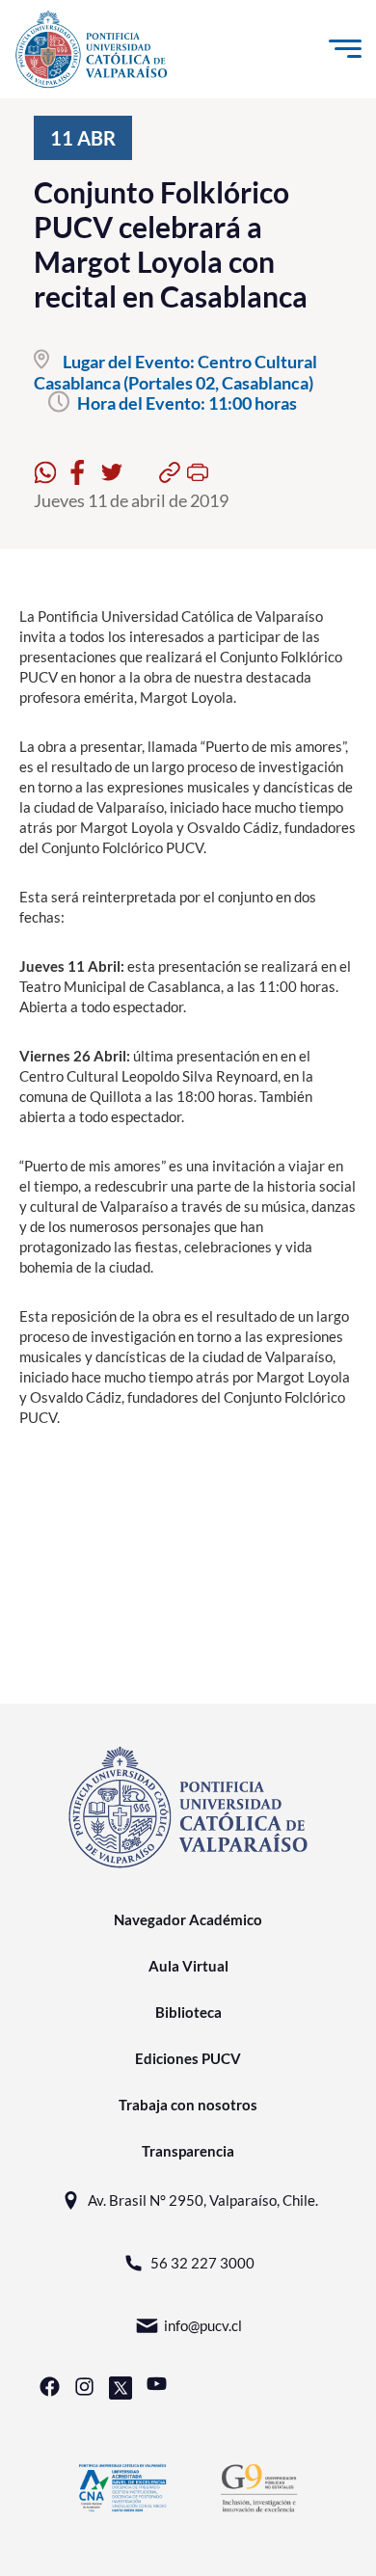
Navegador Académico (188, 1919)
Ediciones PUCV (188, 2058)
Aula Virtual (188, 1966)
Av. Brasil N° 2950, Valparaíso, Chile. (203, 2200)
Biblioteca (188, 2012)
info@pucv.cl (203, 2325)
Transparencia (188, 2151)
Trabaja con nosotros (188, 2105)
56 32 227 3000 (202, 2263)
